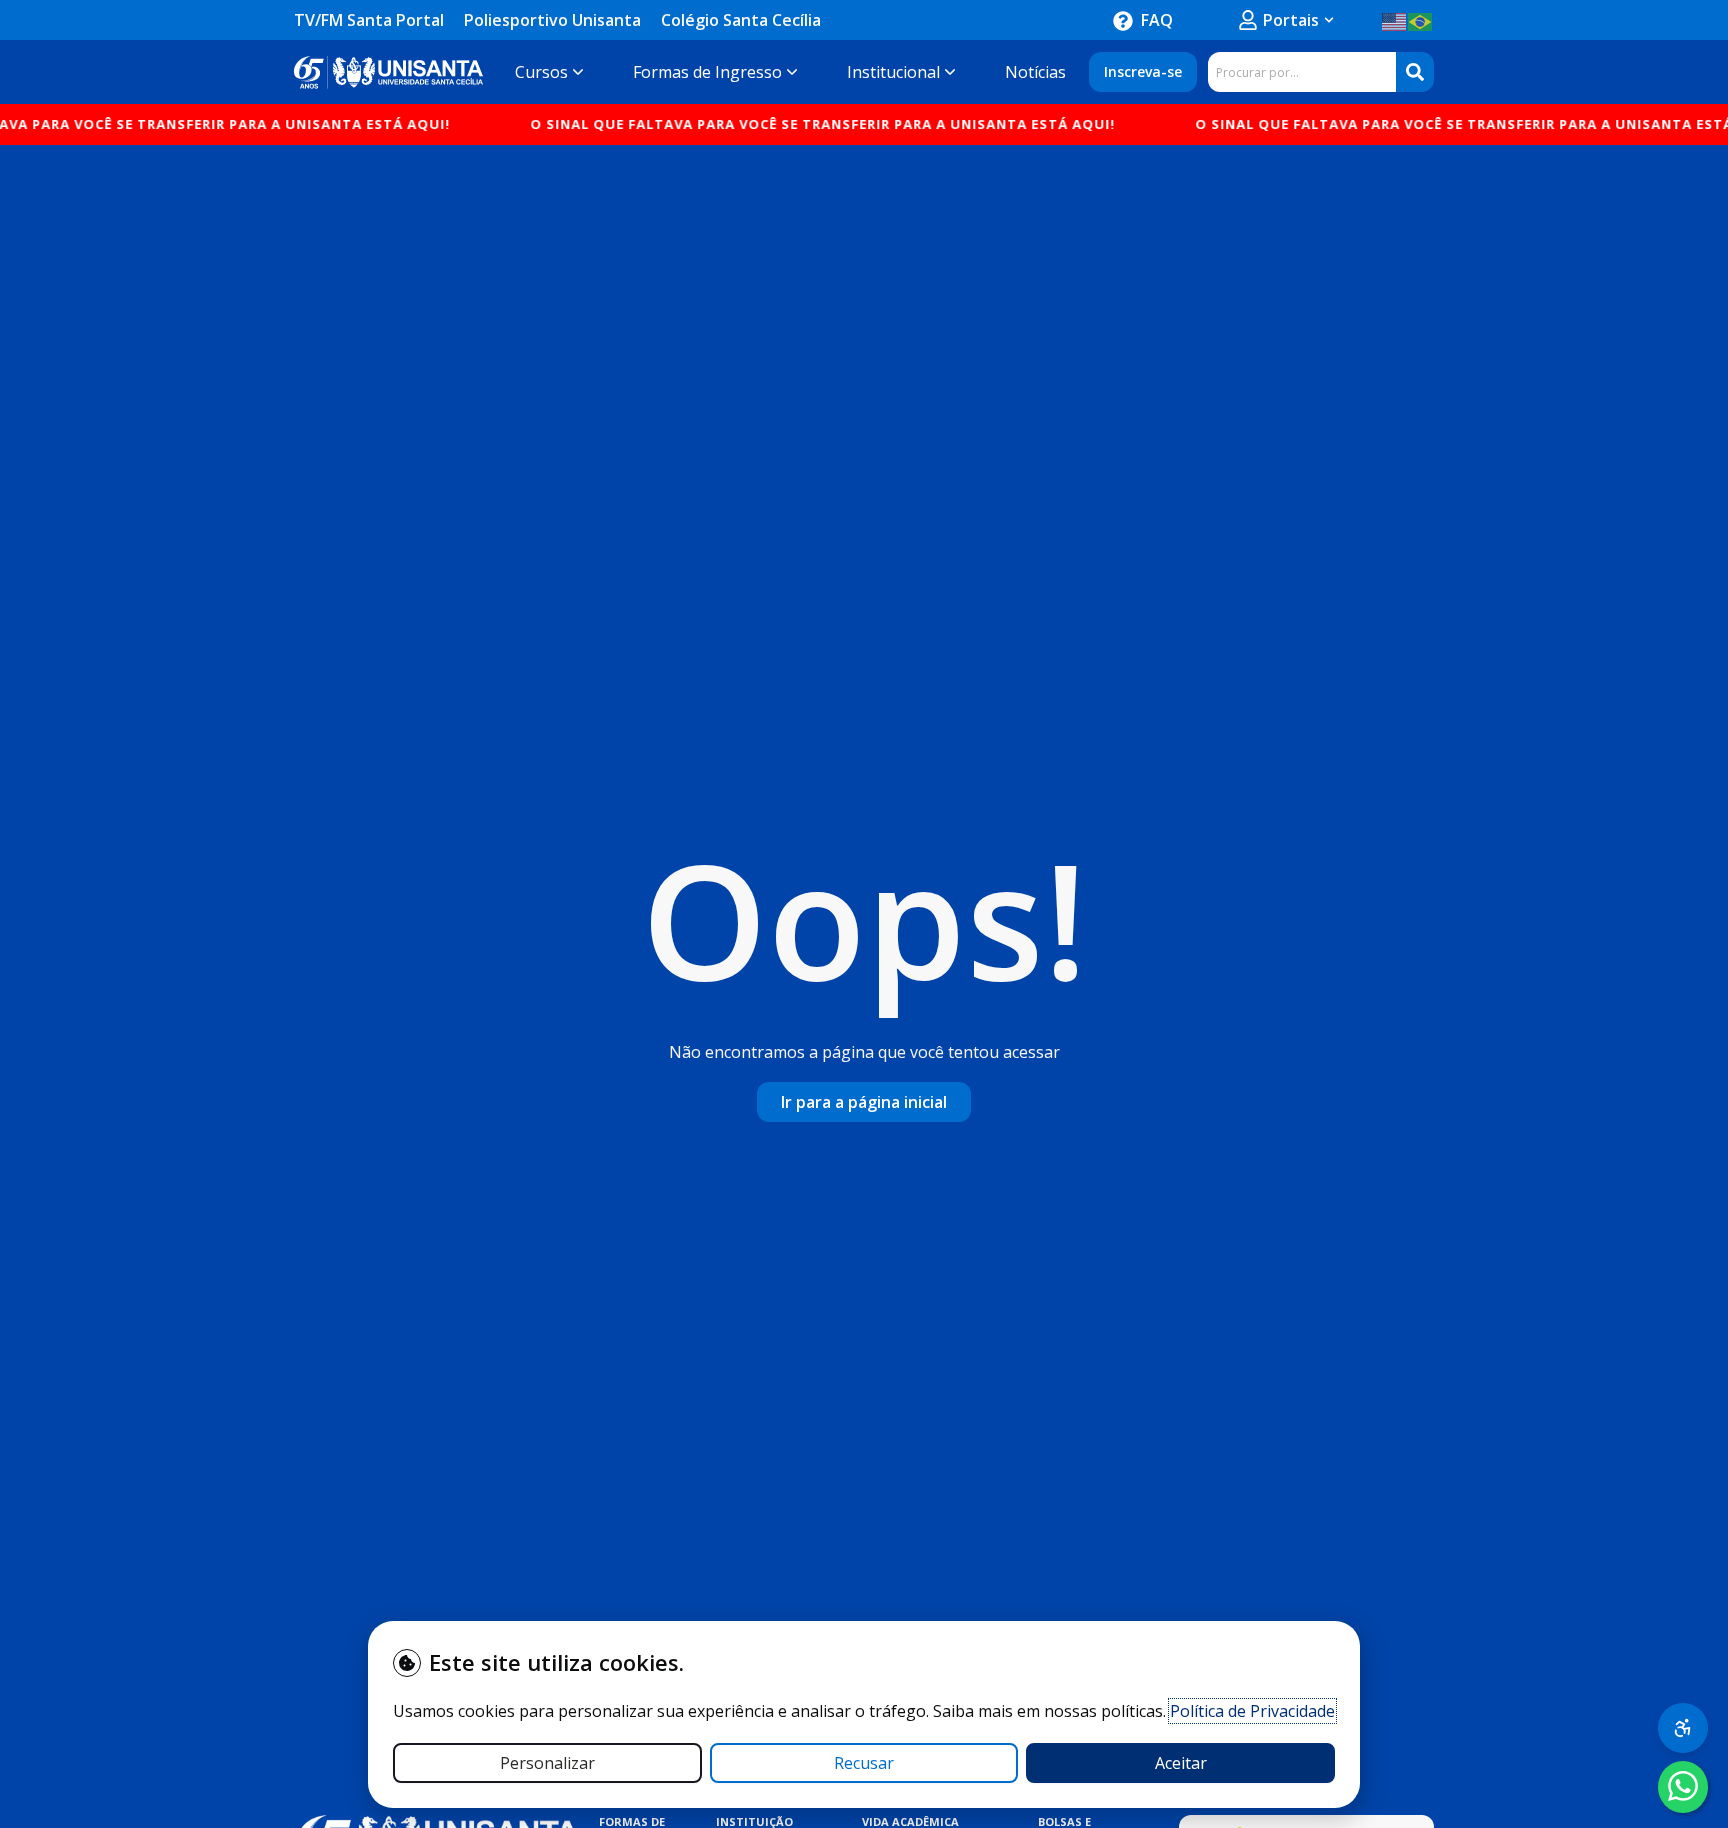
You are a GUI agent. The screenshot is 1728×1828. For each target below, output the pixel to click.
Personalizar (547, 1763)
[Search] (1415, 72)
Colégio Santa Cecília (741, 20)
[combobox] (1302, 72)
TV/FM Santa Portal (369, 20)
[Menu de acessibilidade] (1683, 1728)
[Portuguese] (1421, 20)
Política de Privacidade (1252, 1711)
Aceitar (1181, 1763)
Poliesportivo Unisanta (552, 20)
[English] (1395, 20)
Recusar (864, 1763)
